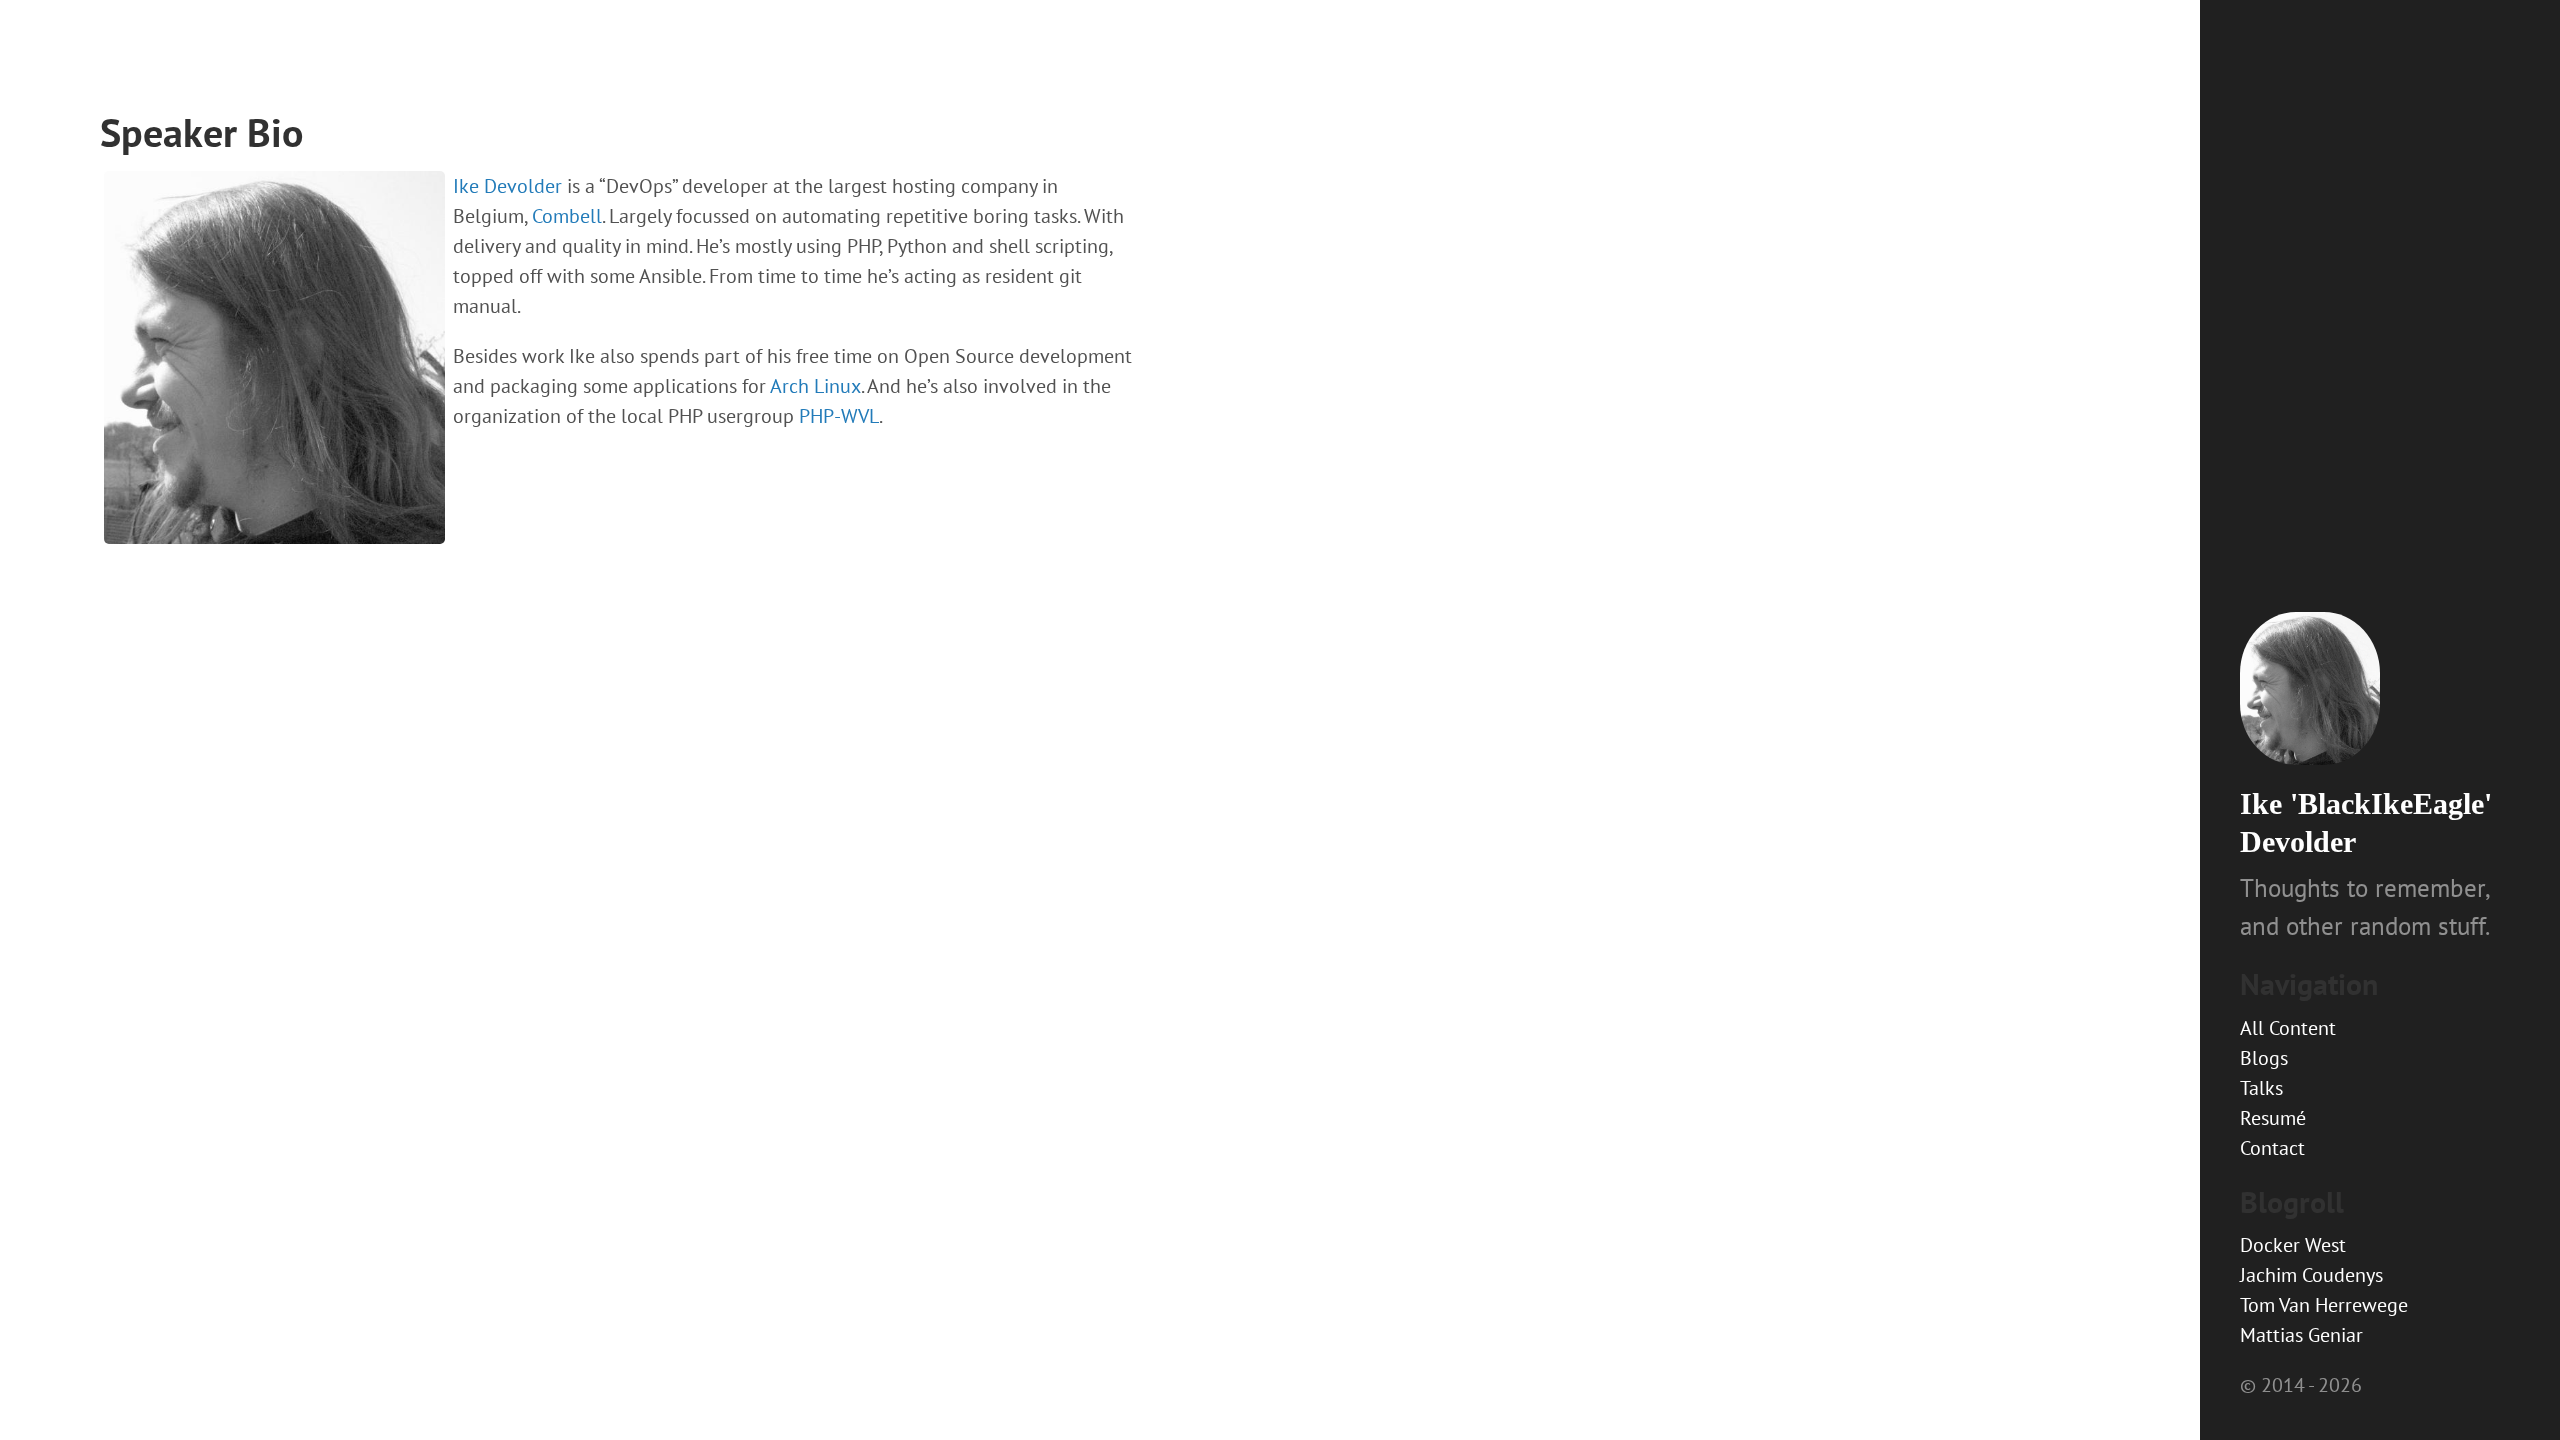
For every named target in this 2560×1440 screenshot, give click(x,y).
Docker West (2293, 1245)
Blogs (2264, 1058)
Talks (2261, 1088)
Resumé (2273, 1118)
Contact (2272, 1148)
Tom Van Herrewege (2324, 1305)
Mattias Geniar (2301, 1335)
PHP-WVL (839, 416)
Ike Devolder (507, 186)
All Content (2288, 1028)
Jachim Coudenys (2311, 1275)
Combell (567, 216)
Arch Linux (815, 386)
